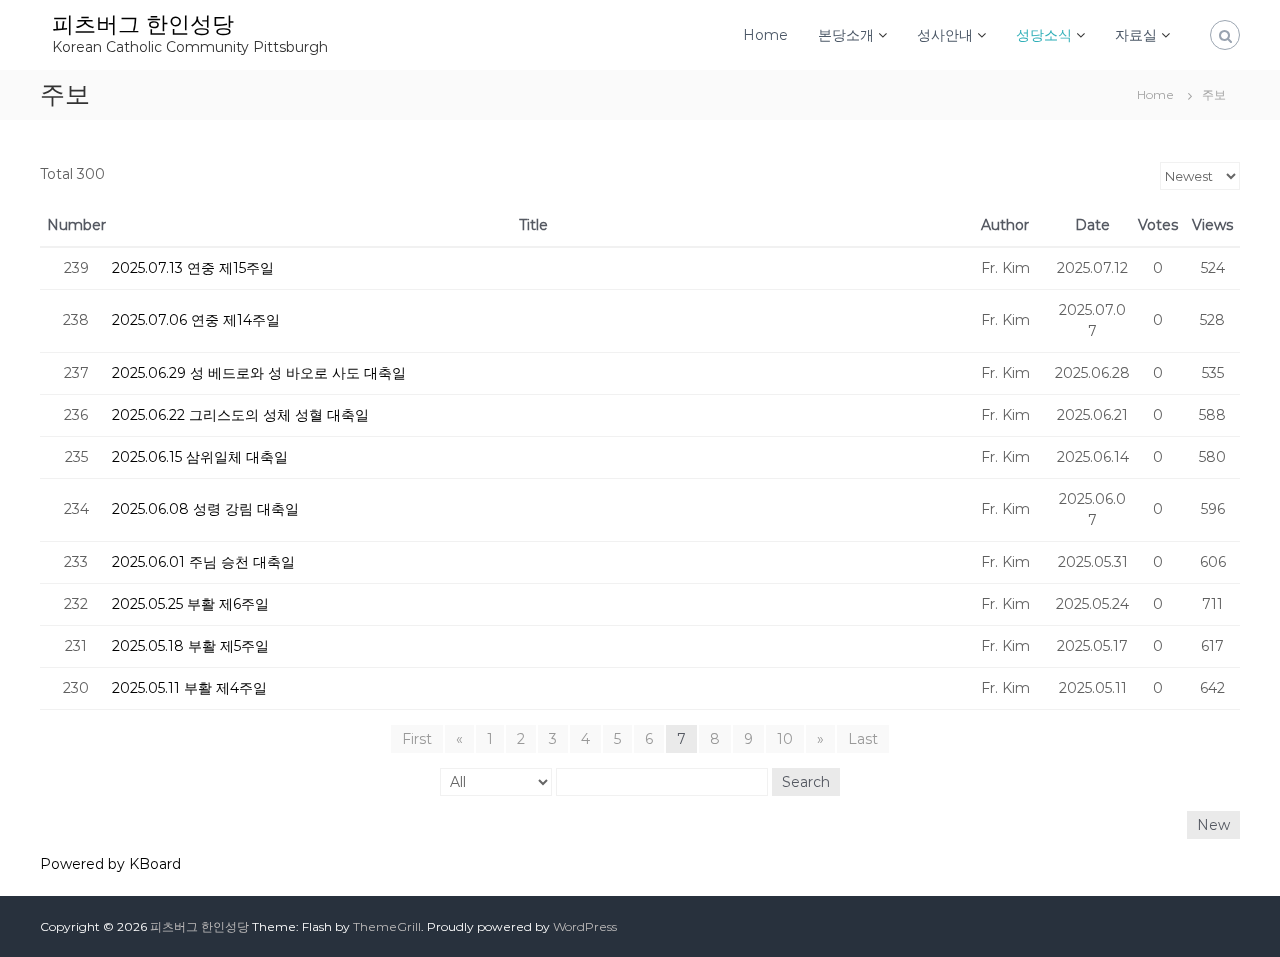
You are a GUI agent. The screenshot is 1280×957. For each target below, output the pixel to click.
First (417, 739)
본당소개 (846, 35)
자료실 (1136, 35)
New (1213, 825)
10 (785, 739)
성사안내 (945, 35)
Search (806, 782)
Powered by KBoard (110, 864)
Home (765, 35)
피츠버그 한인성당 (143, 24)
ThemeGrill (387, 926)
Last (863, 739)
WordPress (585, 926)
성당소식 (1044, 35)
